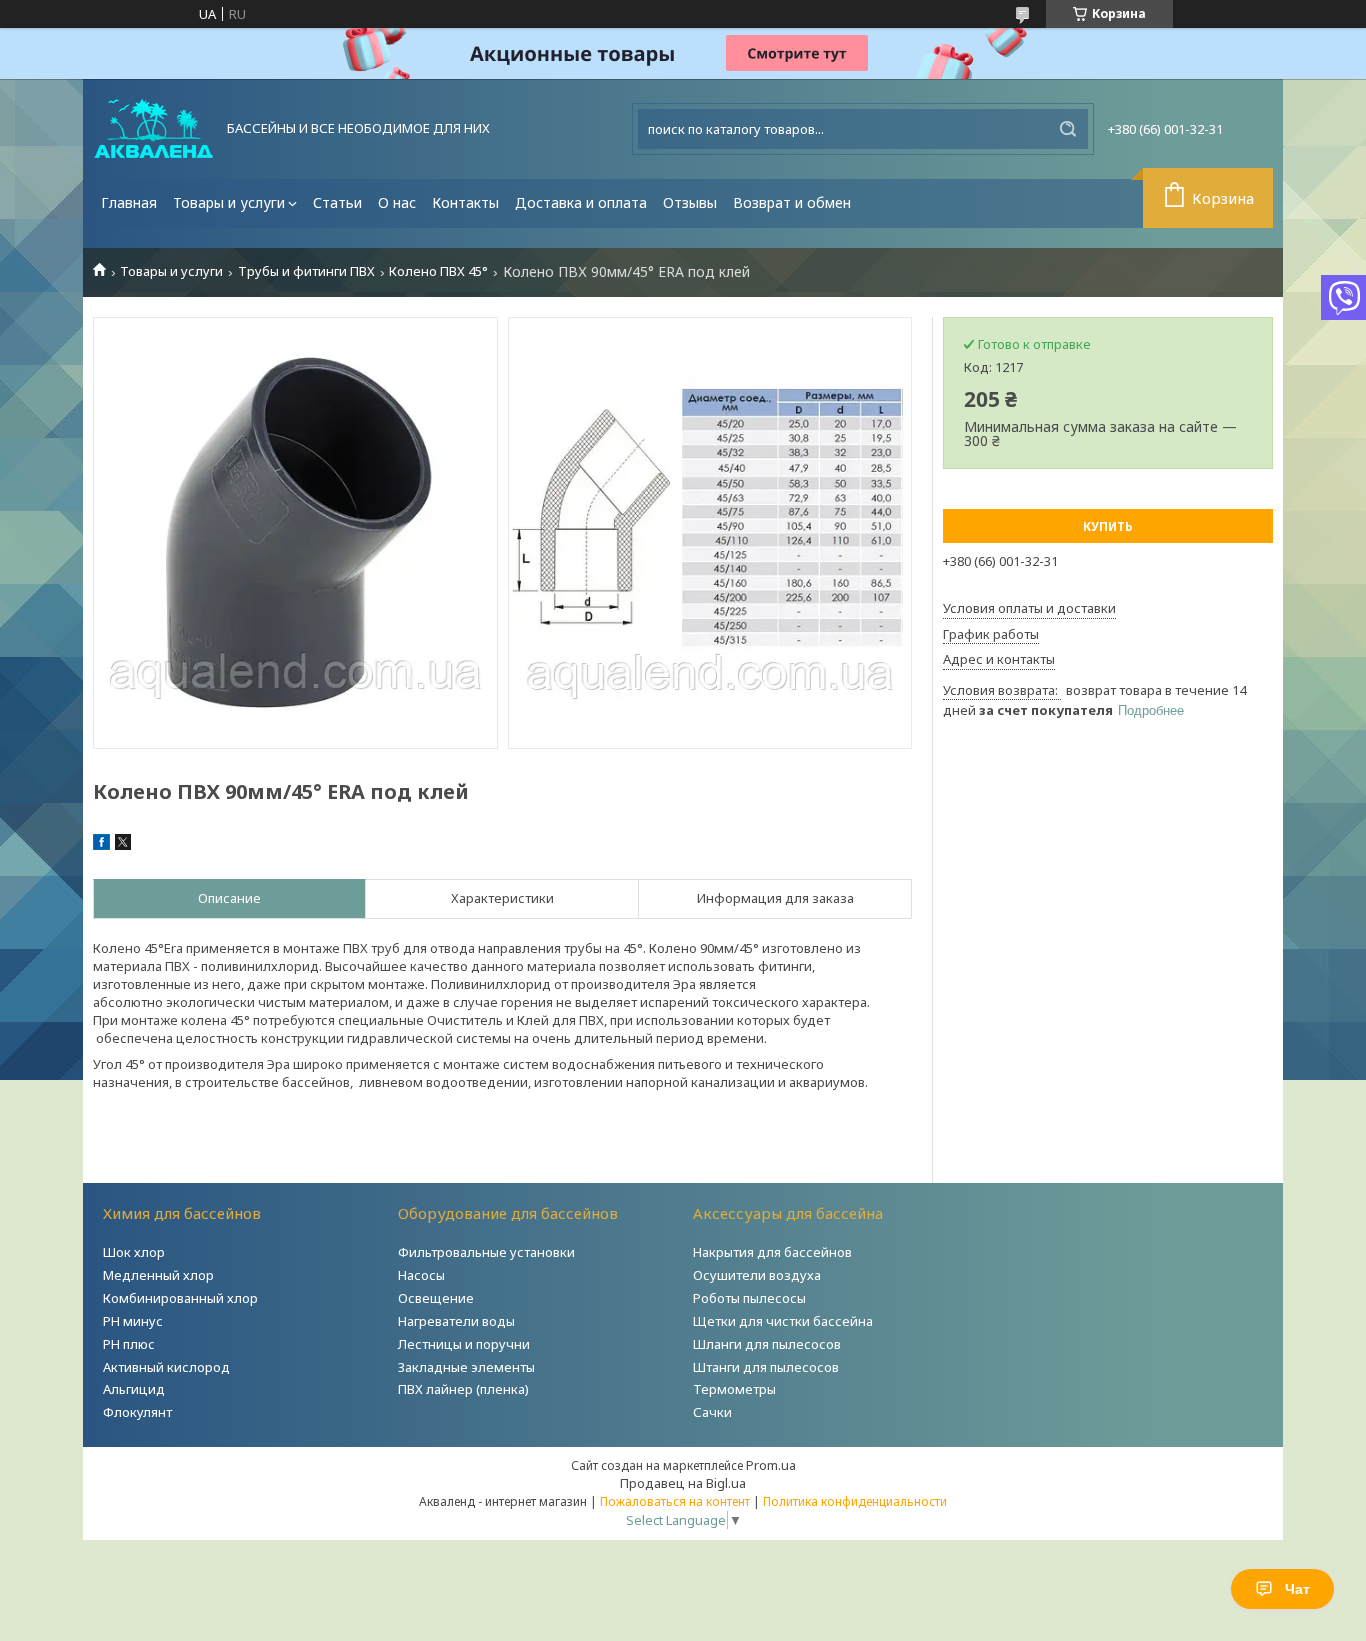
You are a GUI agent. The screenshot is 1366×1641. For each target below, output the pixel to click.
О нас (397, 202)
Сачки (712, 1412)
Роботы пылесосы (749, 1298)
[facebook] (101, 845)
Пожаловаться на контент (675, 1501)
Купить (1108, 526)
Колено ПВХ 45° (438, 271)
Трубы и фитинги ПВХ (306, 271)
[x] (123, 845)
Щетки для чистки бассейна (783, 1321)
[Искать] (1068, 129)
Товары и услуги (229, 202)
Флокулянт (137, 1412)
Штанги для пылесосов (766, 1367)
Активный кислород (166, 1367)
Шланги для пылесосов (767, 1344)
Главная (129, 202)
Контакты (465, 202)
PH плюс (129, 1344)
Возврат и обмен (792, 202)
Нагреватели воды (456, 1321)
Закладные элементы (466, 1367)
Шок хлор (134, 1252)
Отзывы (690, 202)
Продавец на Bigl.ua (683, 1483)
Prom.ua (771, 1465)
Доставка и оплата (581, 202)
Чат (1297, 1589)
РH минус (133, 1321)
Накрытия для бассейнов (772, 1252)
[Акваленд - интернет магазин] (153, 129)
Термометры (734, 1389)
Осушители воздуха (757, 1275)
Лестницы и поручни (464, 1344)
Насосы (421, 1275)
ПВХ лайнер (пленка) (463, 1389)
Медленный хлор (158, 1275)
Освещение (436, 1298)
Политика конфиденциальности (855, 1501)
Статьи (337, 202)
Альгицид (134, 1389)
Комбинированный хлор (180, 1298)
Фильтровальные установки (486, 1252)
